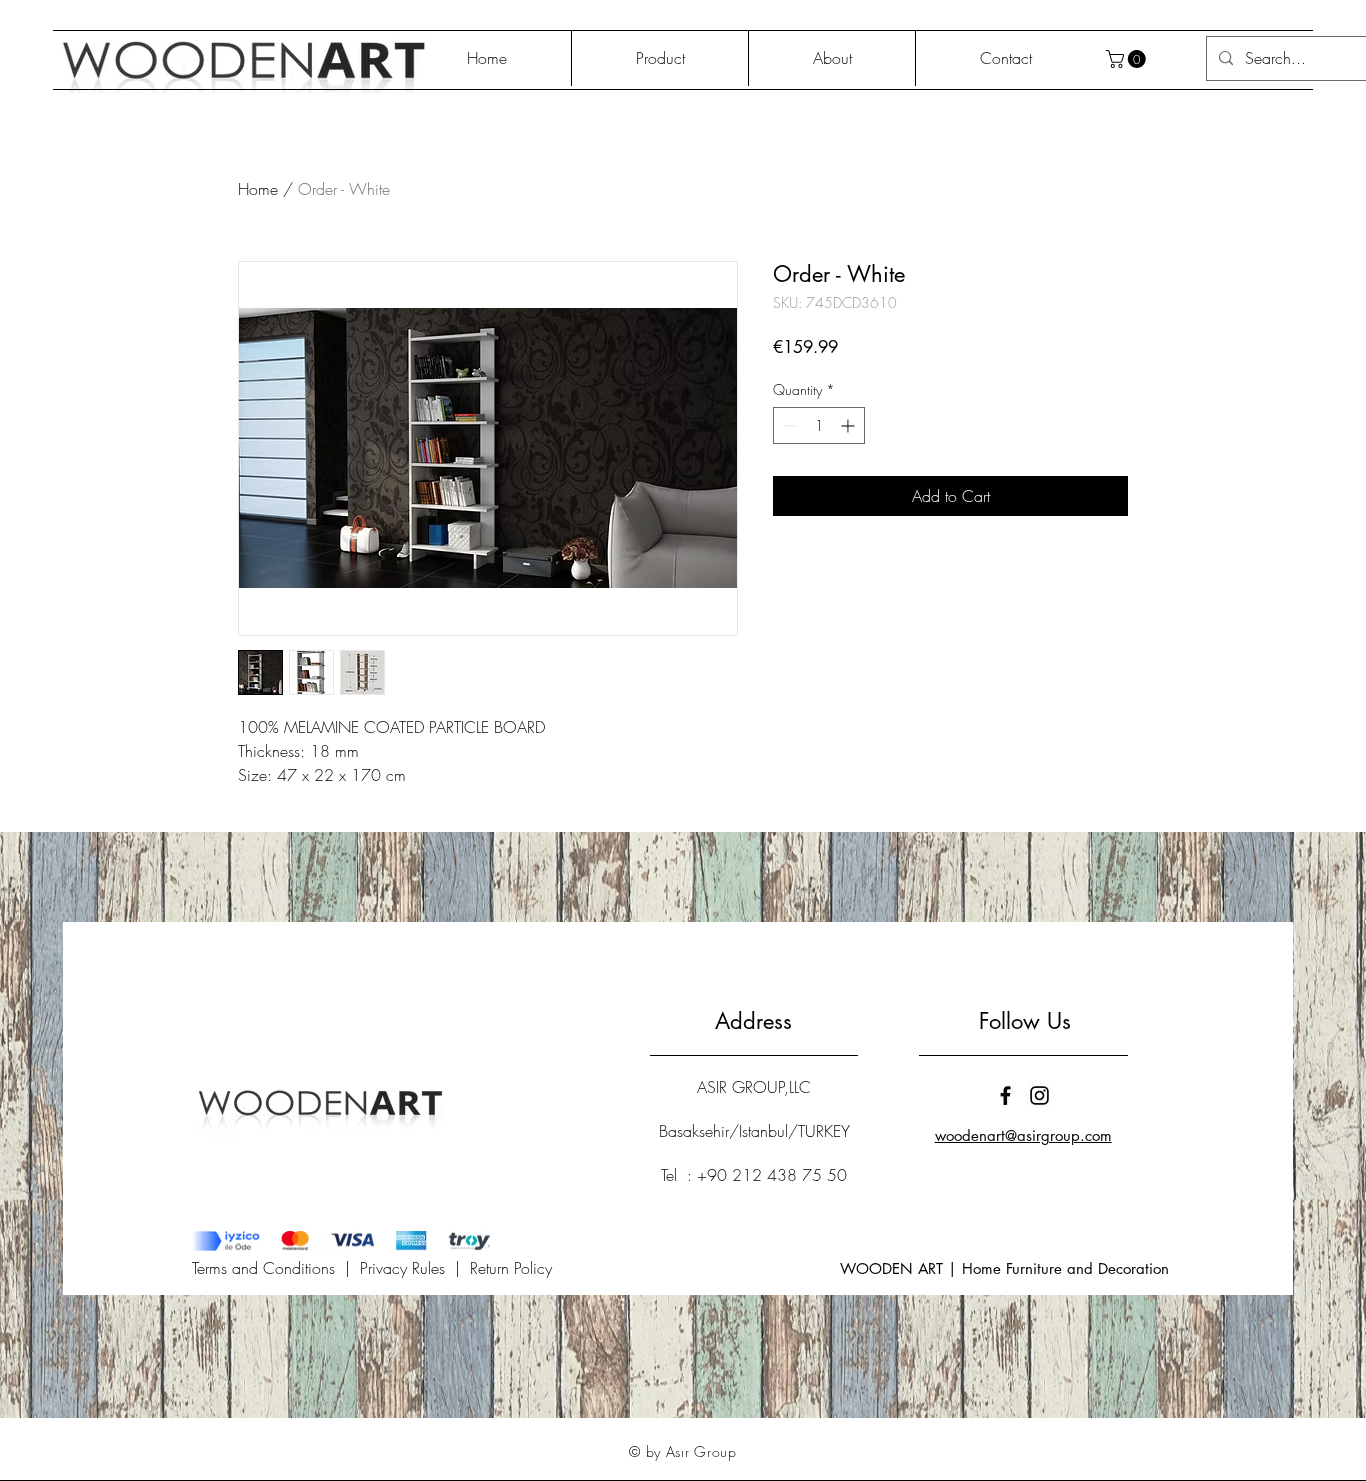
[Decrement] (788, 425)
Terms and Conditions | (276, 1268)
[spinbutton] (819, 425)
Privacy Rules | (415, 1268)
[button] (1128, 59)
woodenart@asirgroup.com (1023, 1135)
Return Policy (511, 1268)
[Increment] (849, 425)
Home (258, 189)
